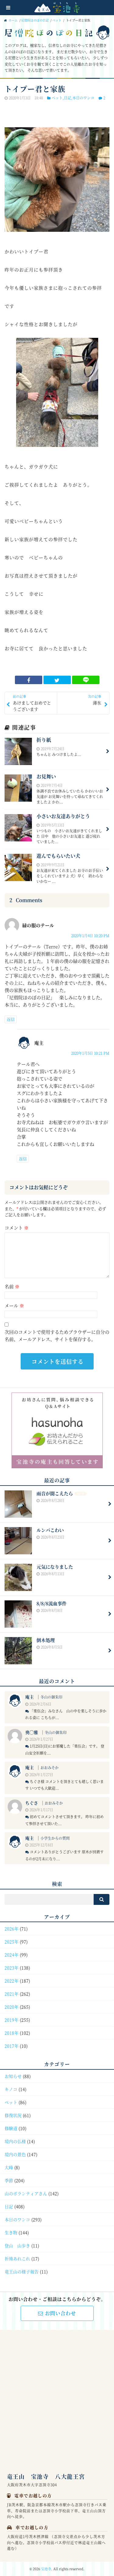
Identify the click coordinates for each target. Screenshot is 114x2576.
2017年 (12, 2046)
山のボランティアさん (26, 2193)
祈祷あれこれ (17, 2258)
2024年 (12, 1955)
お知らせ (13, 2076)
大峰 (9, 2167)
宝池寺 (46, 2569)
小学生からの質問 (55, 1838)
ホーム (13, 20)
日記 (67, 98)
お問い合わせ (60, 2313)
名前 (12, 1286)
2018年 (12, 2033)
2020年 (12, 2007)
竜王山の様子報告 (22, 2271)
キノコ (11, 2089)
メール (14, 1305)
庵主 (29, 1697)
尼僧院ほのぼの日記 (35, 20)
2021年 (12, 1994)
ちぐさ (32, 1803)
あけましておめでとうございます (32, 703)
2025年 (12, 1942)
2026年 (12, 1929)
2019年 (12, 2020)
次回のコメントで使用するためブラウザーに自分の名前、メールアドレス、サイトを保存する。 (57, 1335)
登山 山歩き (17, 2245)
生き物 (11, 2232)
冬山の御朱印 (51, 1697)
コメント (17, 1228)
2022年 (12, 1981)
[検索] (102, 1899)
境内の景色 (15, 2154)
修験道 (11, 2128)
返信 (11, 1019)
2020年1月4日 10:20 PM (90, 935)
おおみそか (50, 1767)
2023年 (12, 1968)
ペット (57, 20)
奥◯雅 (32, 1732)
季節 (9, 2180)
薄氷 (95, 700)
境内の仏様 (15, 2141)
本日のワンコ (83, 98)
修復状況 (13, 2115)
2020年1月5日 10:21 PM (90, 1053)
